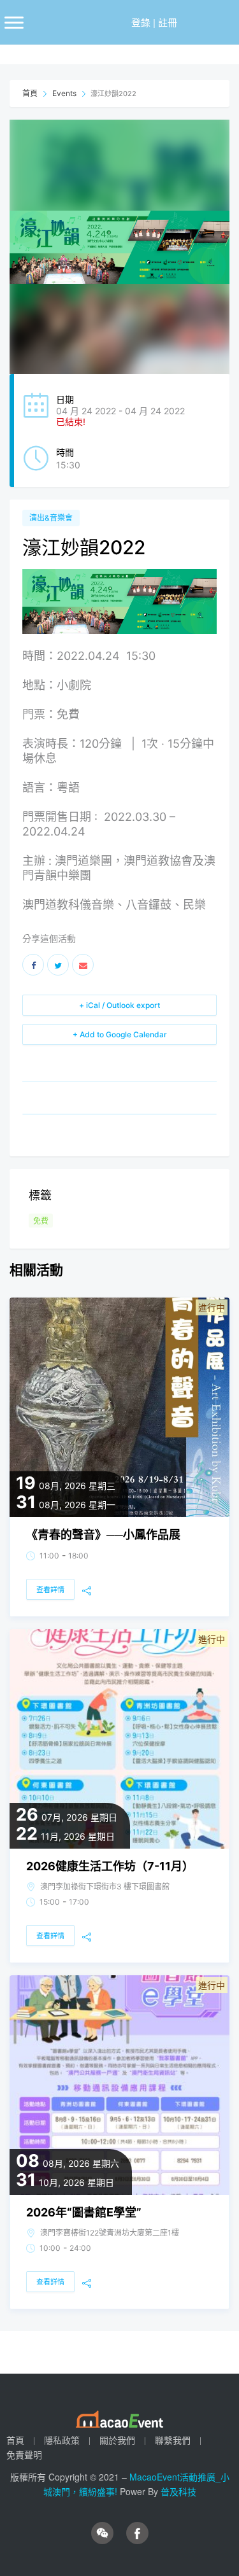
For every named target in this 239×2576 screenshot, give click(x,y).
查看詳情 (50, 1590)
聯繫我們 (173, 2440)
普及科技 (178, 2491)
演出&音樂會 (51, 518)
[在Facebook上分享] (33, 965)
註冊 (168, 22)
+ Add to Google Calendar (120, 1034)
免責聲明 (24, 2454)
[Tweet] (58, 965)
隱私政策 (62, 2440)
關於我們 (117, 2440)
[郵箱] (83, 965)
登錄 (141, 22)
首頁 (31, 93)
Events (64, 93)
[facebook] (137, 2533)
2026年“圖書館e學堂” (84, 2212)
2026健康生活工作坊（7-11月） (110, 1866)
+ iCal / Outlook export (119, 1005)
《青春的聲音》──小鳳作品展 (103, 1535)
